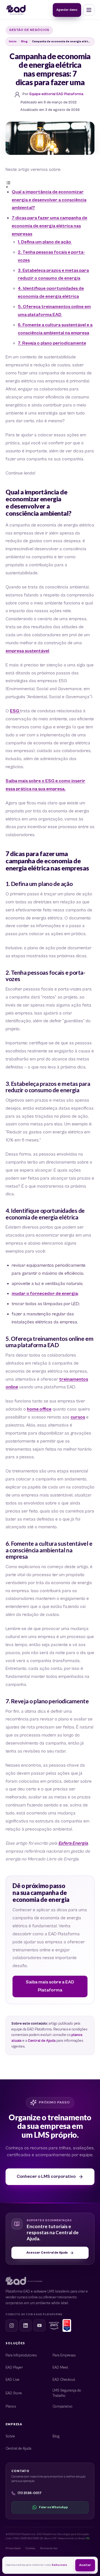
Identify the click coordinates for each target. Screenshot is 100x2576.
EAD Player (14, 2368)
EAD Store (14, 2393)
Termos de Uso (49, 2548)
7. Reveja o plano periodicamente (52, 343)
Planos (11, 2407)
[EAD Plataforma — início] (16, 10)
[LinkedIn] (26, 2325)
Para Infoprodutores (21, 2355)
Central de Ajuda (42, 2041)
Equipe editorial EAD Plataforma (56, 94)
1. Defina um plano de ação (45, 242)
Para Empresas (64, 2355)
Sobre (10, 2436)
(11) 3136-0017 (30, 2493)
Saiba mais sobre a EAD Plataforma (50, 1986)
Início (13, 41)
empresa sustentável (27, 651)
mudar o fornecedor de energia (45, 1294)
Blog (24, 41)
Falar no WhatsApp (53, 2507)
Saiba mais (59, 2565)
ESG (15, 711)
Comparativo (62, 2407)
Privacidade (13, 2548)
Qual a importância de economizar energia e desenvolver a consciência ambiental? (49, 200)
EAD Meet (60, 2368)
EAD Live (12, 2380)
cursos (78, 1417)
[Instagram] (12, 2325)
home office (39, 1409)
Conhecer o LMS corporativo (46, 2176)
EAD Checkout (64, 2380)
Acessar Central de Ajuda (47, 2253)
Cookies (30, 2548)
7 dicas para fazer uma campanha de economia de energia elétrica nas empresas (49, 226)
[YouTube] (39, 2325)
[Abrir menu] (89, 10)
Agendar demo (67, 10)
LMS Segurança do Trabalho (67, 2393)
